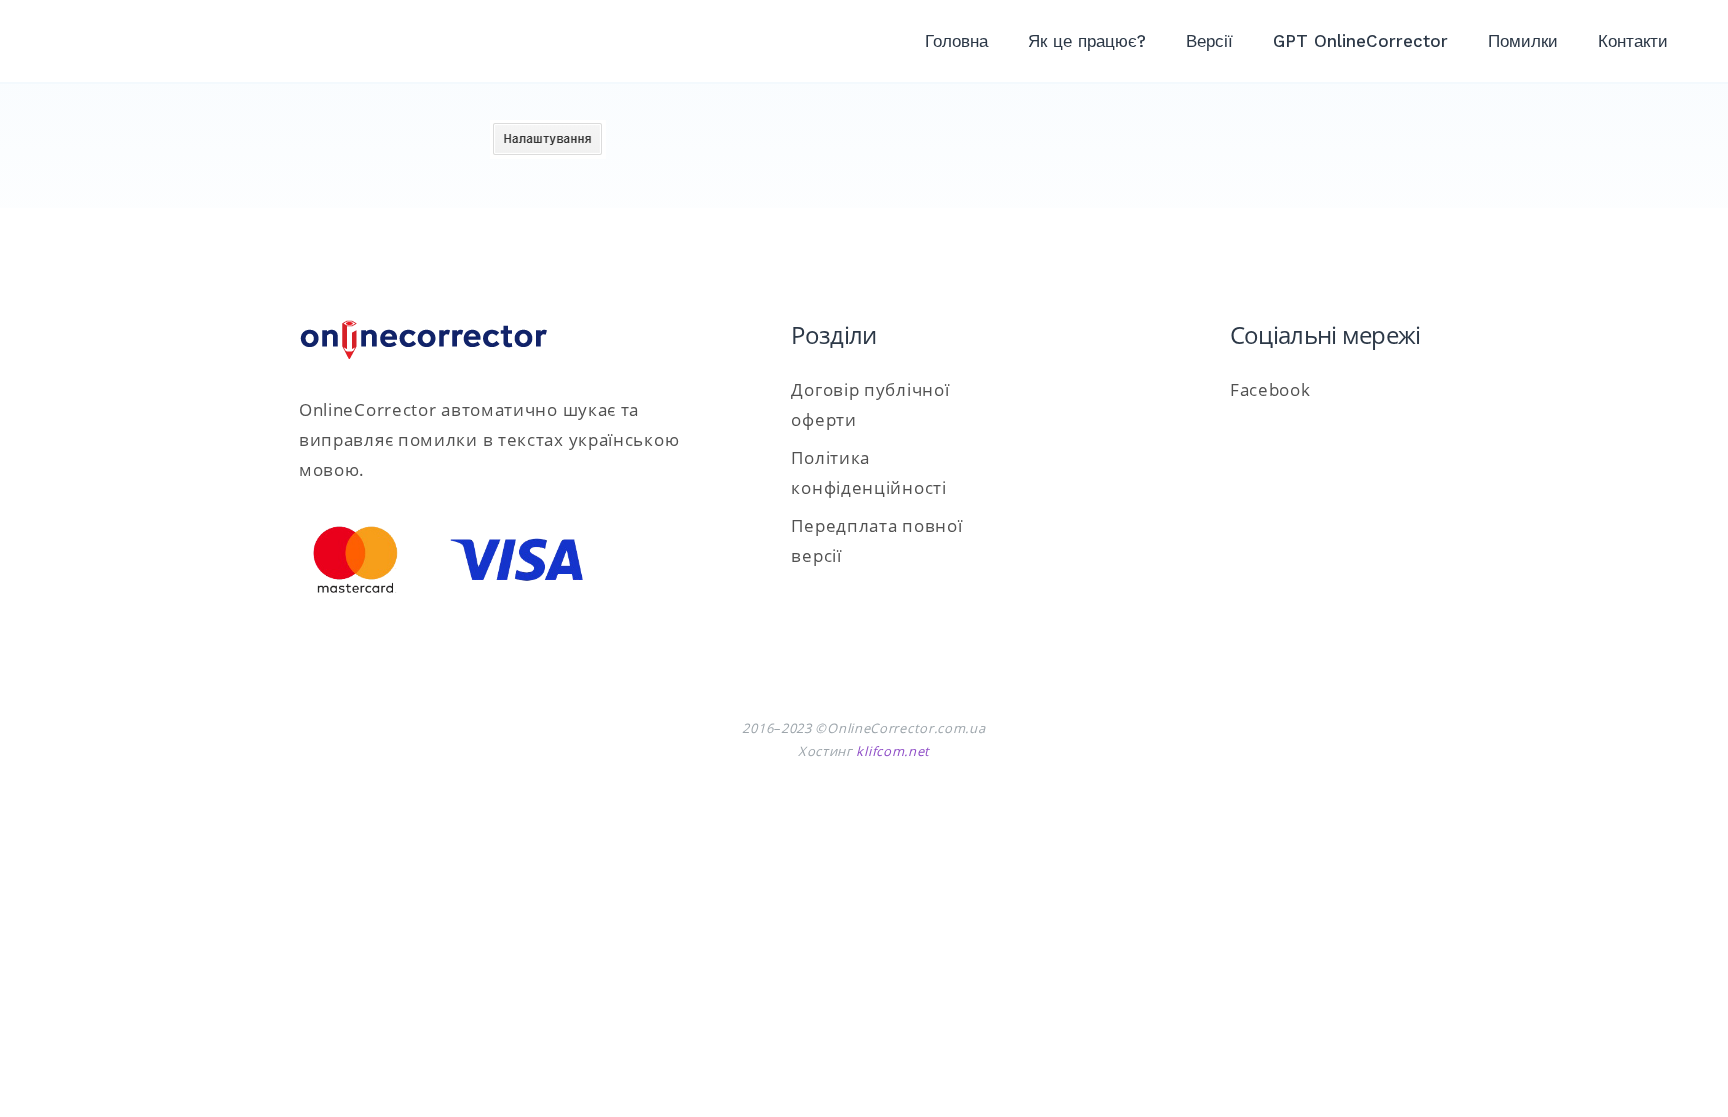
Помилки (1523, 41)
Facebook (1270, 389)
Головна (956, 41)
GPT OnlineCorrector (1360, 41)
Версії (1209, 41)
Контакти (1633, 41)
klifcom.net (893, 751)
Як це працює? (1087, 41)
